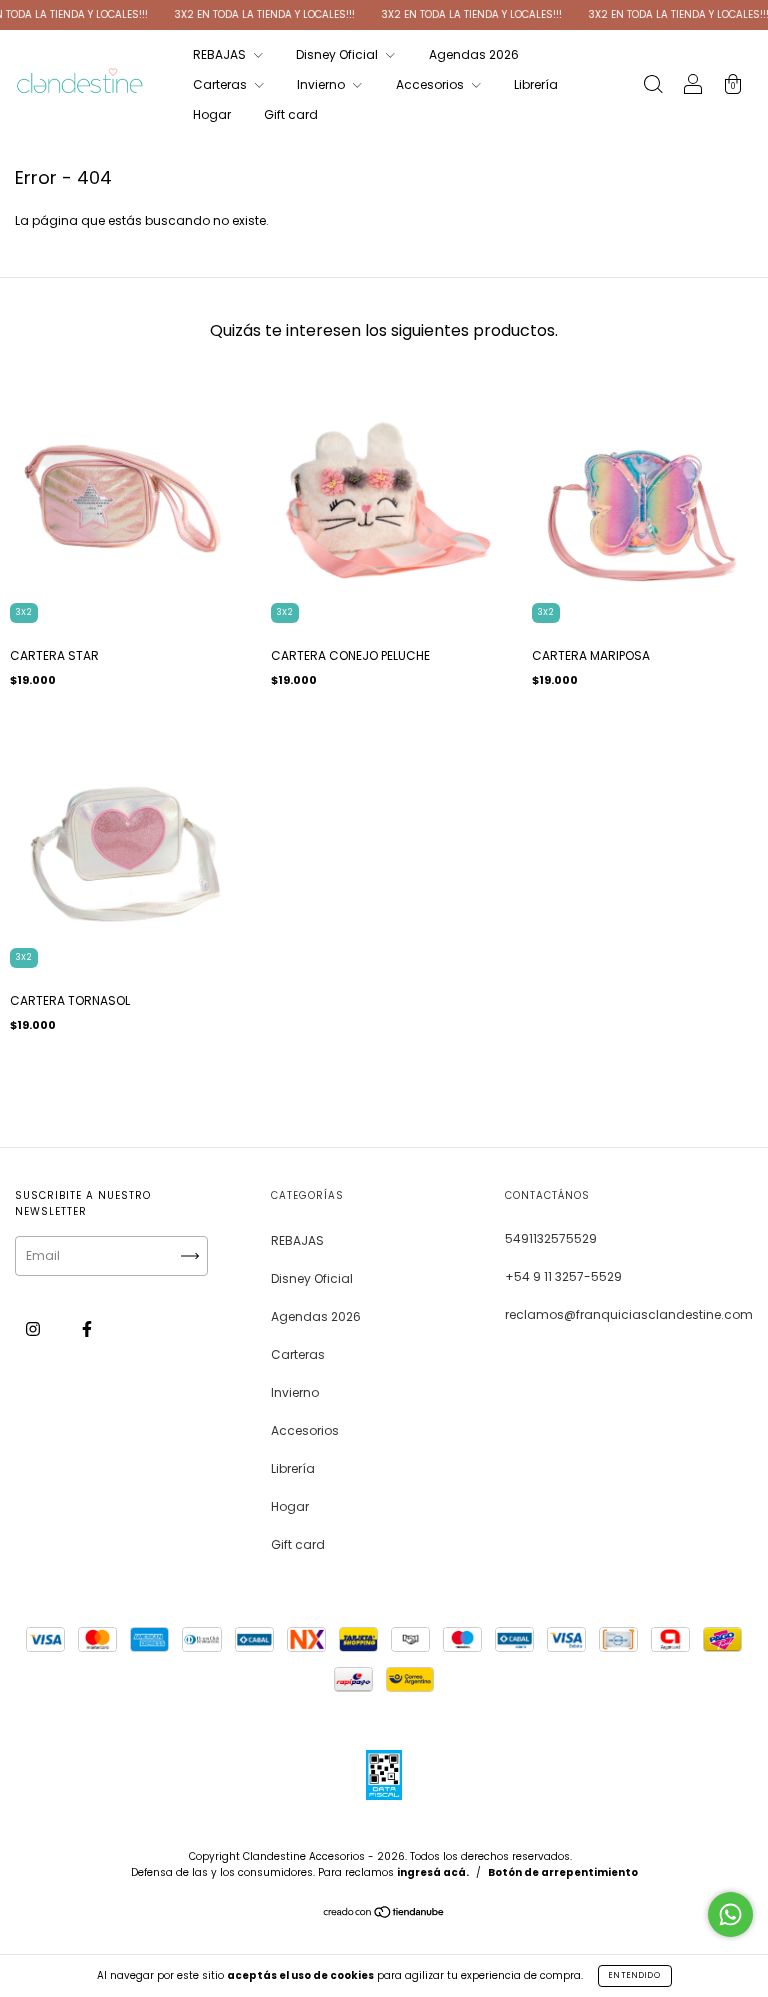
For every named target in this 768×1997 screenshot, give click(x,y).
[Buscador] (653, 86)
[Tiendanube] (384, 1914)
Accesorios (431, 84)
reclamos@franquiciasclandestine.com (629, 1314)
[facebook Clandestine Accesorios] (87, 1328)
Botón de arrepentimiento (563, 1872)
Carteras (221, 84)
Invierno (322, 84)
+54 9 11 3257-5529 (563, 1276)
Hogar (212, 114)
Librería (536, 84)
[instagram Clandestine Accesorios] (34, 1328)
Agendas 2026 (474, 54)
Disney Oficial (338, 54)
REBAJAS (221, 54)
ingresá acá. (433, 1872)
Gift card (291, 114)
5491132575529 (551, 1238)
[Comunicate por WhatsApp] (730, 1914)
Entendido (635, 1975)
